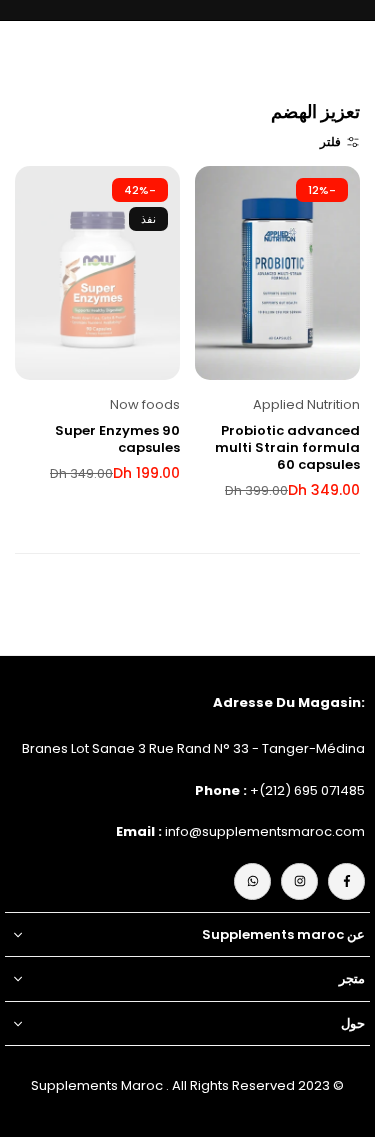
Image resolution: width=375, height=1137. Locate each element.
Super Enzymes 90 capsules (117, 439)
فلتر (330, 141)
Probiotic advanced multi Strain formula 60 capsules (287, 447)
